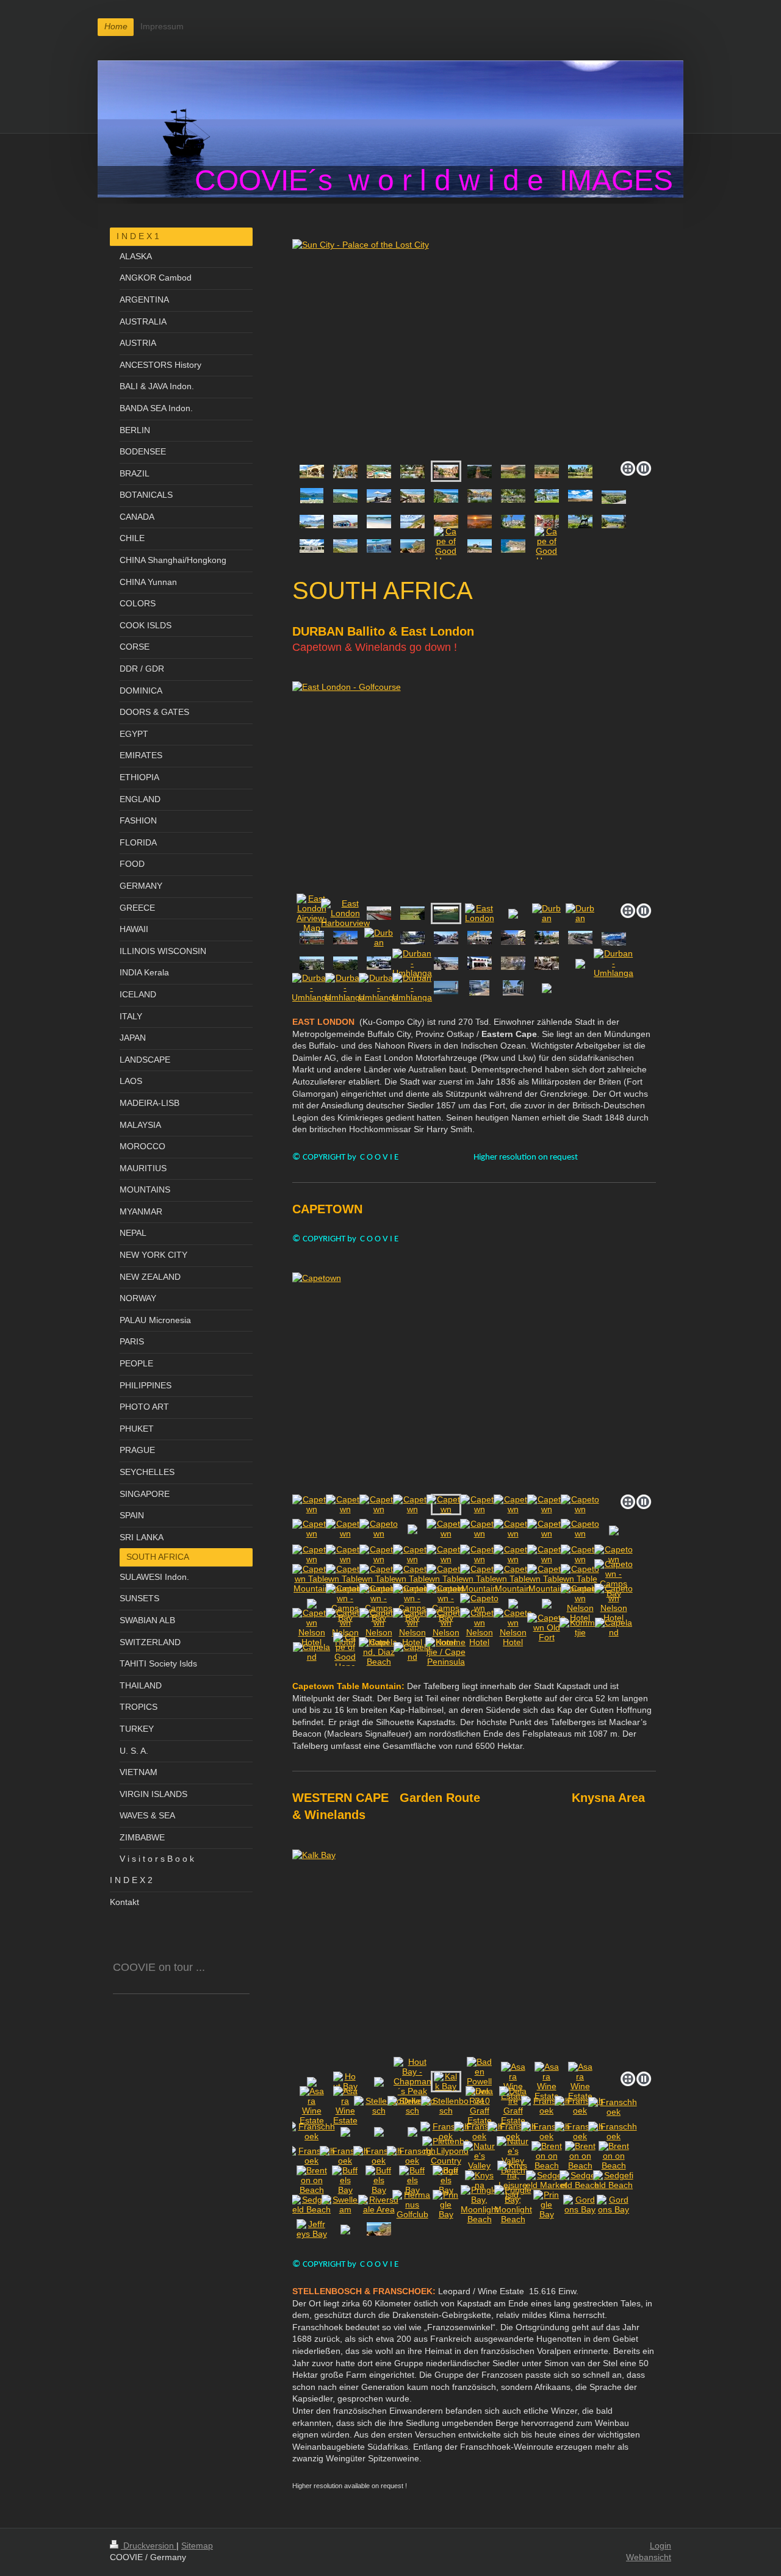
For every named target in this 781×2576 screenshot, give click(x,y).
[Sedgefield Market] (546, 2180)
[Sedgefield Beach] (580, 2180)
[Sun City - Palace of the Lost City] (474, 348)
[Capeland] (614, 1627)
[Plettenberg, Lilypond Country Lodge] (446, 2156)
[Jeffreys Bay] (312, 2229)
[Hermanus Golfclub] (412, 2205)
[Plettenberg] (580, 472)
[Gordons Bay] (412, 522)
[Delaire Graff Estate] (580, 522)
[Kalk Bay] (446, 2081)
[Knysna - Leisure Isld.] (513, 496)
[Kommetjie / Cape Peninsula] (446, 1652)
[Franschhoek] (546, 2106)
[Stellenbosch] (513, 522)
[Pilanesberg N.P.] (513, 472)
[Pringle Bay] (312, 522)
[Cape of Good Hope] (412, 546)
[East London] (474, 790)
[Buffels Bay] (345, 2180)
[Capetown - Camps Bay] (614, 1579)
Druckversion (149, 2546)
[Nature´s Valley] (312, 496)
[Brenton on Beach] (379, 496)
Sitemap (197, 2546)
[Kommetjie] (379, 546)
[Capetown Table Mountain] (312, 1579)
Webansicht (649, 2557)
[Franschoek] (614, 522)
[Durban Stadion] (345, 963)
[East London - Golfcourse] (446, 913)
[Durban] (546, 913)
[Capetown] (474, 1381)
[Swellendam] (547, 496)
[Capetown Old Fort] (547, 1627)
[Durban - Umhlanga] (412, 963)
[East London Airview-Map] (312, 913)
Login (660, 2546)
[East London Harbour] (379, 913)
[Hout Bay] (345, 2081)
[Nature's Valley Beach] (513, 2156)
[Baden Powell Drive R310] (474, 1958)
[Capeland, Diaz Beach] (379, 1652)
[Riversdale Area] (379, 2205)
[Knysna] (480, 496)
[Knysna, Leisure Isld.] (513, 2180)
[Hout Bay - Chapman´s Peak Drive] (412, 2081)
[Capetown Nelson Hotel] (580, 1603)
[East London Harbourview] (345, 913)
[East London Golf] (412, 913)
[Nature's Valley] (479, 2156)
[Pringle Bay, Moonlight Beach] (480, 2205)
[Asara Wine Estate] (513, 2081)
